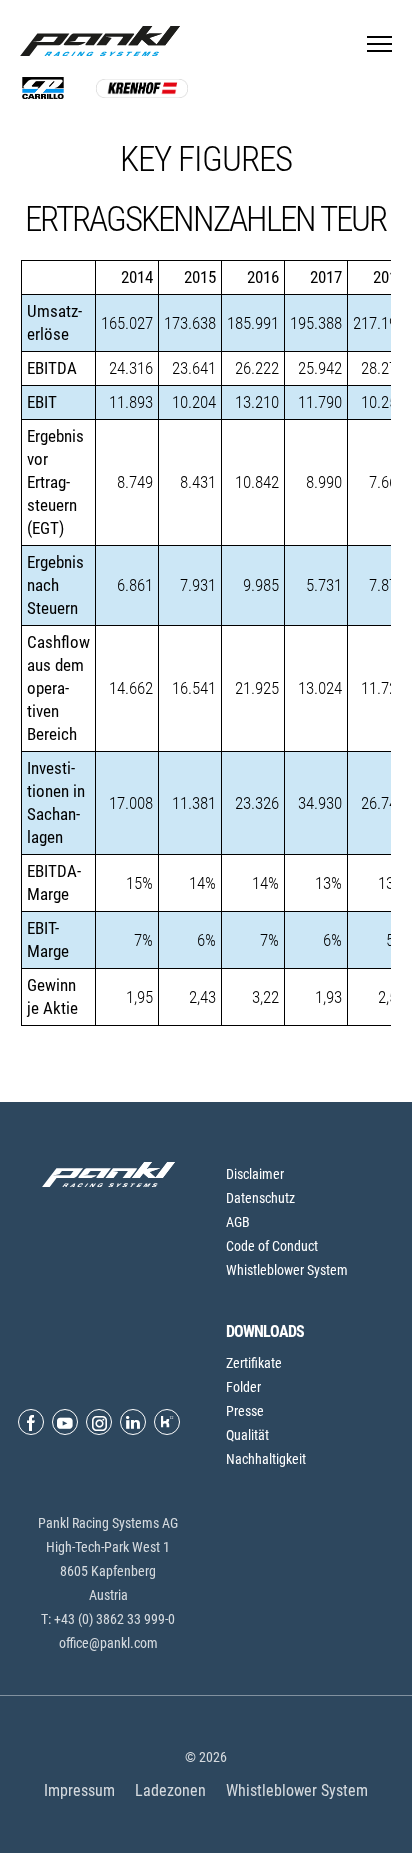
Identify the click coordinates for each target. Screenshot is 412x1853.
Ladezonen (170, 1790)
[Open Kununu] (167, 1422)
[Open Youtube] (65, 1422)
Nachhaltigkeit (266, 1459)
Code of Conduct (272, 1246)
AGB (238, 1222)
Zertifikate (254, 1363)
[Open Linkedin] (133, 1422)
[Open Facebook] (31, 1422)
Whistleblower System (287, 1270)
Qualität (247, 1435)
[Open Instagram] (99, 1422)
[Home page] (104, 41)
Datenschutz (260, 1198)
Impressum (79, 1790)
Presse (245, 1411)
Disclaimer (255, 1174)
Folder (243, 1387)
